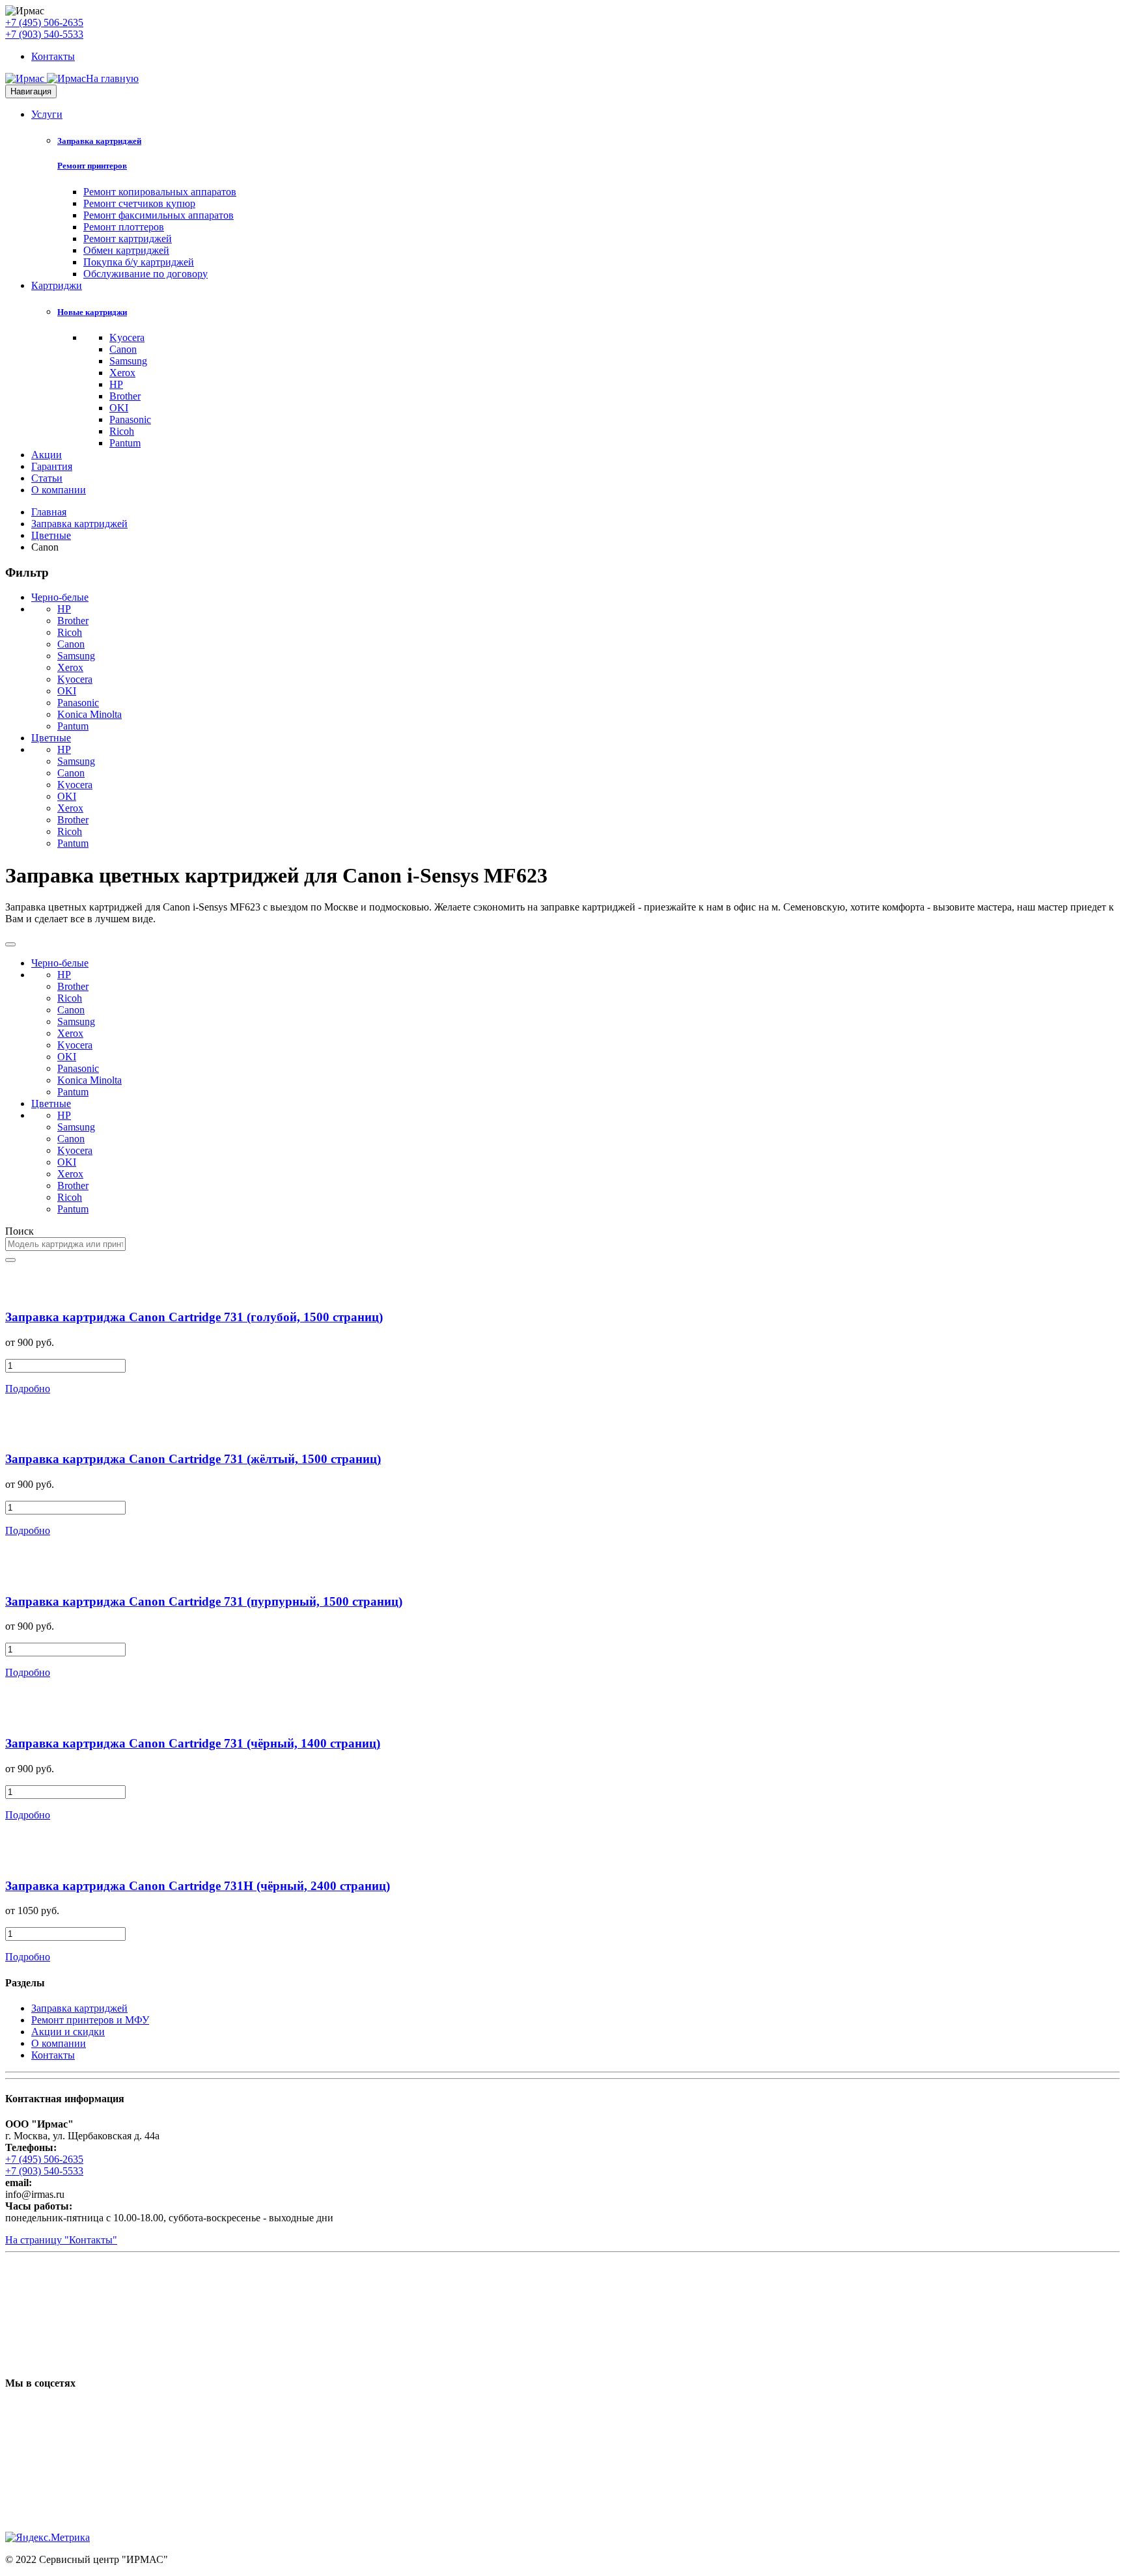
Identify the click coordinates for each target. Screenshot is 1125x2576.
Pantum (125, 443)
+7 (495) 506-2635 (44, 22)
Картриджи (57, 285)
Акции (47, 455)
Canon (123, 349)
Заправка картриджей (99, 141)
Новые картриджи (92, 312)
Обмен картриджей (126, 250)
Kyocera (127, 337)
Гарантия (52, 466)
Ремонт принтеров (92, 166)
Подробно (28, 1389)
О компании (59, 490)
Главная (49, 512)
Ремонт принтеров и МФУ (90, 2020)
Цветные (51, 535)
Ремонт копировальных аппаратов (160, 192)
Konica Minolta (90, 714)
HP (116, 384)
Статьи (47, 478)
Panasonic (130, 419)
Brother (125, 396)
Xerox (122, 373)
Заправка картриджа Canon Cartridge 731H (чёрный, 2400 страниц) (198, 1886)
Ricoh (122, 431)
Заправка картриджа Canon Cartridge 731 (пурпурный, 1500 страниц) (204, 1601)
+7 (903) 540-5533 (44, 34)
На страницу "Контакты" (61, 2240)
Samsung (128, 361)
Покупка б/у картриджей (139, 262)
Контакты (53, 56)
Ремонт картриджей (128, 239)
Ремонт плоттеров (124, 227)
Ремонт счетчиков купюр (139, 203)
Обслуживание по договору (146, 274)
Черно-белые (60, 597)
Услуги (47, 114)
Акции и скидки (68, 2032)
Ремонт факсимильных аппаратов (159, 215)
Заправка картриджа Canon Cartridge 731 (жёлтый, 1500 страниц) (193, 1459)
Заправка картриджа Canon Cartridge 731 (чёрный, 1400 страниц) (193, 1743)
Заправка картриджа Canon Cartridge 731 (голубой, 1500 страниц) (194, 1317)
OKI (119, 408)
